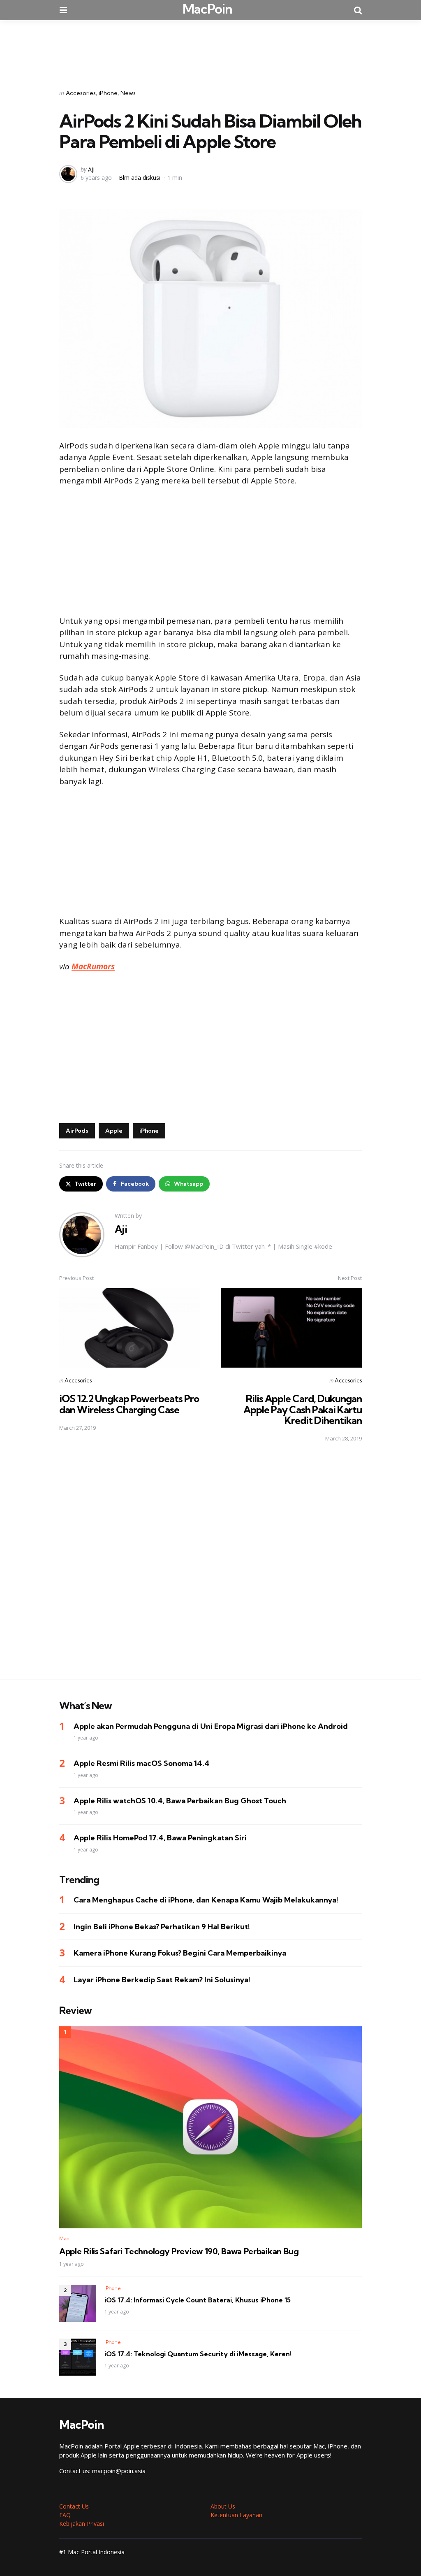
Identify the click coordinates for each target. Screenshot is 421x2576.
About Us (223, 2506)
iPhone (108, 93)
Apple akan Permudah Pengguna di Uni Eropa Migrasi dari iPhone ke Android (211, 1726)
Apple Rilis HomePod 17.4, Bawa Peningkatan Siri (160, 1838)
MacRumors (93, 966)
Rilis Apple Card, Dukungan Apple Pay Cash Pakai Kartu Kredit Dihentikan (303, 1409)
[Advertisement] (210, 49)
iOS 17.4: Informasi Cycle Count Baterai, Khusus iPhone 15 (198, 2300)
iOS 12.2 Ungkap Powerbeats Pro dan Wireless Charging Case (129, 1404)
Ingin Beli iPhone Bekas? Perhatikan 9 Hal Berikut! (162, 1927)
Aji (91, 169)
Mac (64, 2238)
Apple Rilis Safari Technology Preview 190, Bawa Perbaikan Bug (179, 2251)
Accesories (81, 93)
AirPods (77, 1131)
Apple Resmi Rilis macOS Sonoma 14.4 (142, 1763)
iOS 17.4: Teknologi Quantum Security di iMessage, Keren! (198, 2354)
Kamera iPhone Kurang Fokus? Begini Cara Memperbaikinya (180, 1953)
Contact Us (74, 2506)
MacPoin (207, 9)
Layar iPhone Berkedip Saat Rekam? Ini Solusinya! (162, 1980)
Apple (114, 1131)
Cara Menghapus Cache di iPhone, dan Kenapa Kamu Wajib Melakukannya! (206, 1900)
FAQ (65, 2515)
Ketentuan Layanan (236, 2515)
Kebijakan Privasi (82, 2524)
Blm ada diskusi (140, 178)
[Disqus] (210, 1566)
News (128, 93)
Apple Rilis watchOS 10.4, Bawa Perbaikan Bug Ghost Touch (180, 1801)
